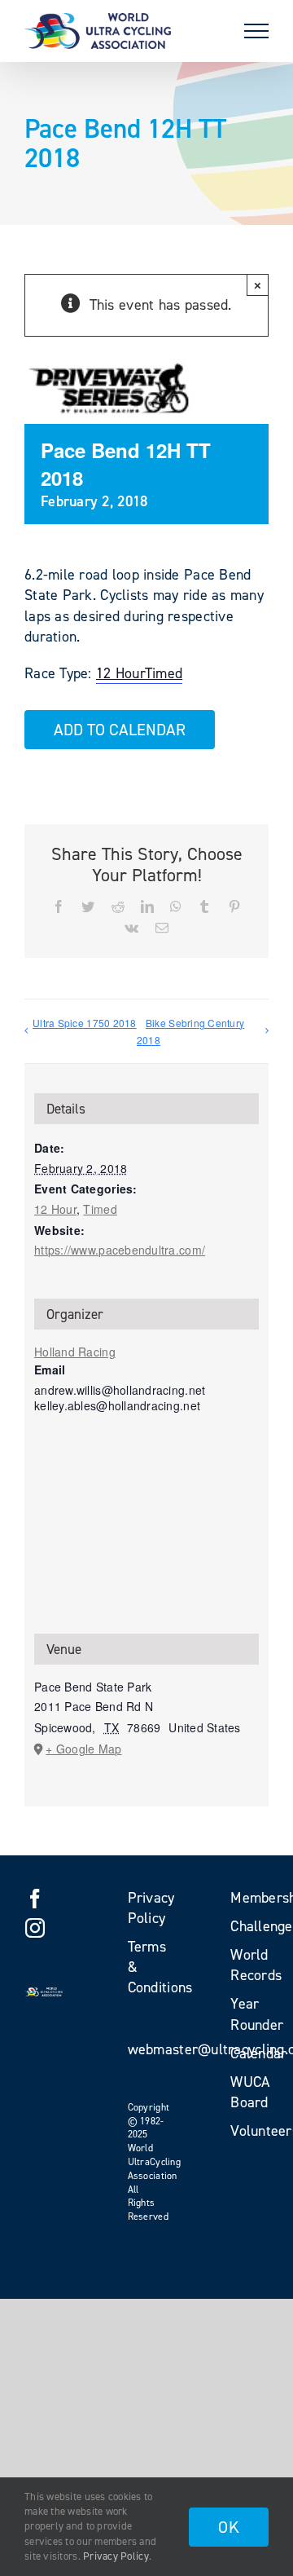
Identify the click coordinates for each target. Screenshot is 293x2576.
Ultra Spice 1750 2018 (85, 1023)
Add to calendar (120, 730)
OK (229, 2527)
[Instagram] (35, 1928)
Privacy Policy (116, 2556)
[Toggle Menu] (256, 31)
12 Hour (120, 673)
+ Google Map (83, 1749)
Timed (164, 673)
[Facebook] (35, 1899)
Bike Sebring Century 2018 (190, 1031)
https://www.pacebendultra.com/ (120, 1250)
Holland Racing (75, 1352)
